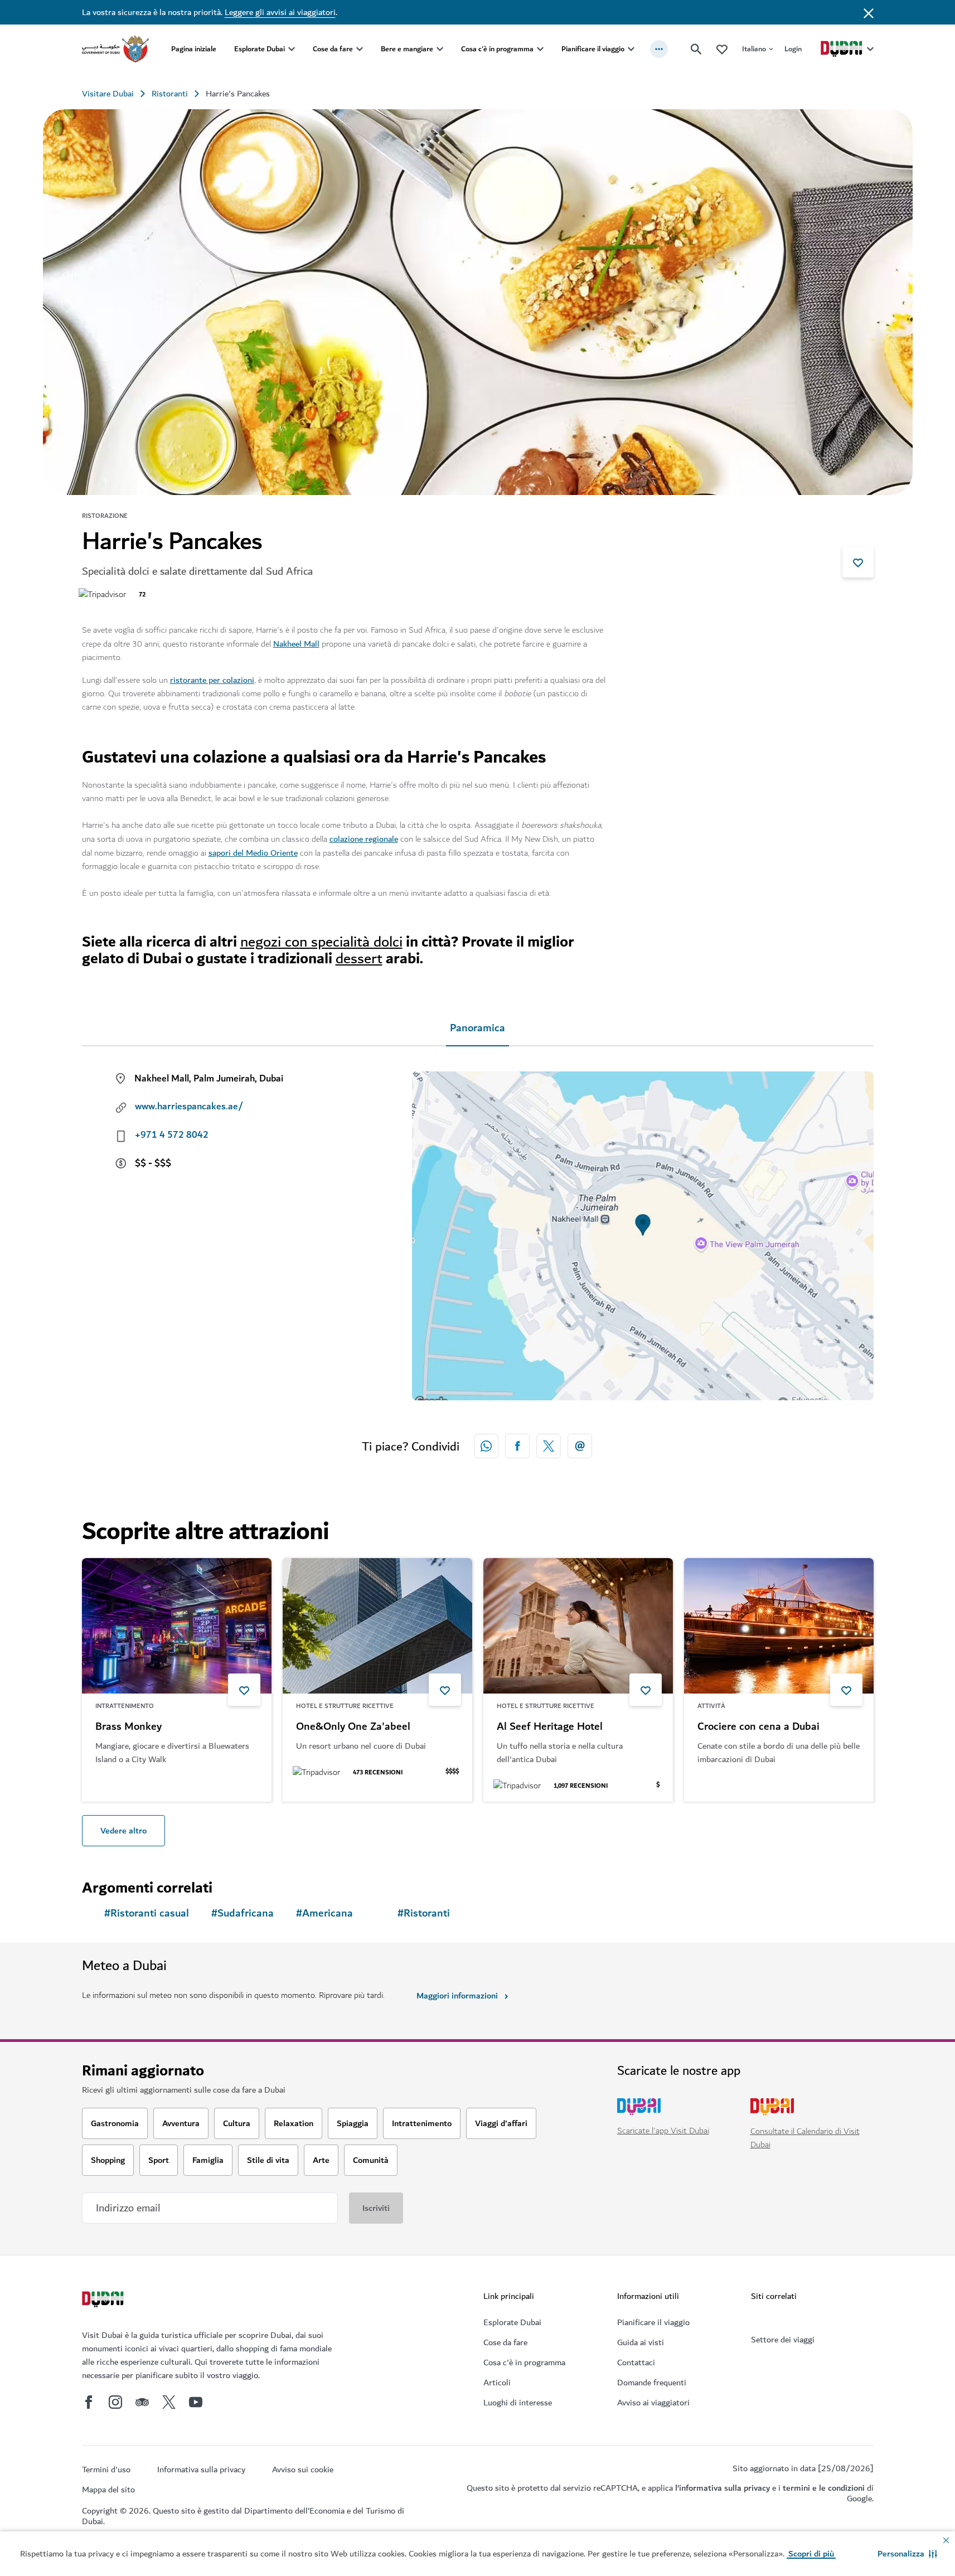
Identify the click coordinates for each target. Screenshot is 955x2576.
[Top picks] (722, 49)
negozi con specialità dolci (321, 942)
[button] (907, 2554)
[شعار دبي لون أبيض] (104, 2301)
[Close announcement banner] (869, 12)
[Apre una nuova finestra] (517, 1446)
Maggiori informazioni (457, 1996)
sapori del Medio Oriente (253, 853)
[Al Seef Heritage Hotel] (578, 1626)
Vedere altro (123, 1831)
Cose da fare (333, 49)
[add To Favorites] (858, 562)
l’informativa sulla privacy (723, 2488)
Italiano (754, 49)
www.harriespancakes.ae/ (189, 1107)
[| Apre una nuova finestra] (115, 2402)
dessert (359, 959)
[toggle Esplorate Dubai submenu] (292, 49)
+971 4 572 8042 (172, 1135)
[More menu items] (659, 49)
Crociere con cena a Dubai (758, 1727)
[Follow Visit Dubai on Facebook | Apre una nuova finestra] (89, 2402)
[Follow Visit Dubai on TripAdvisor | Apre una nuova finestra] (142, 2402)
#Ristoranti (424, 1913)
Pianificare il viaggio (593, 49)
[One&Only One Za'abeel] (377, 1626)
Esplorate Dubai (260, 49)
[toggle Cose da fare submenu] (360, 49)
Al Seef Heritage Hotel (550, 1727)
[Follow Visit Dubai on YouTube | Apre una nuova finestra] (196, 2402)
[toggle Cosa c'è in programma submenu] (540, 49)
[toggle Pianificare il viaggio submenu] (631, 49)
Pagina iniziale (194, 49)
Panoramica (478, 1028)
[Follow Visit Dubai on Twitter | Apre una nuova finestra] (169, 2402)
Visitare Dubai (108, 94)
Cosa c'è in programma (497, 49)
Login (793, 49)
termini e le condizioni (824, 2488)
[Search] (696, 49)
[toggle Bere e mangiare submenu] (440, 49)
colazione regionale (364, 839)
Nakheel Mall (296, 644)
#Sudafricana (243, 1913)
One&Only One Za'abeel (353, 1727)
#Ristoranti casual (147, 1913)
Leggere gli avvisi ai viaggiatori (280, 12)
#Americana (324, 1913)
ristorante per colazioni (212, 680)
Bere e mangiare (407, 49)
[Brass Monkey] (177, 1626)
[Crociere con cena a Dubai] (779, 1626)
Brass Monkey (129, 1727)
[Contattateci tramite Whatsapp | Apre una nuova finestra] (486, 1446)
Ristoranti (170, 94)
